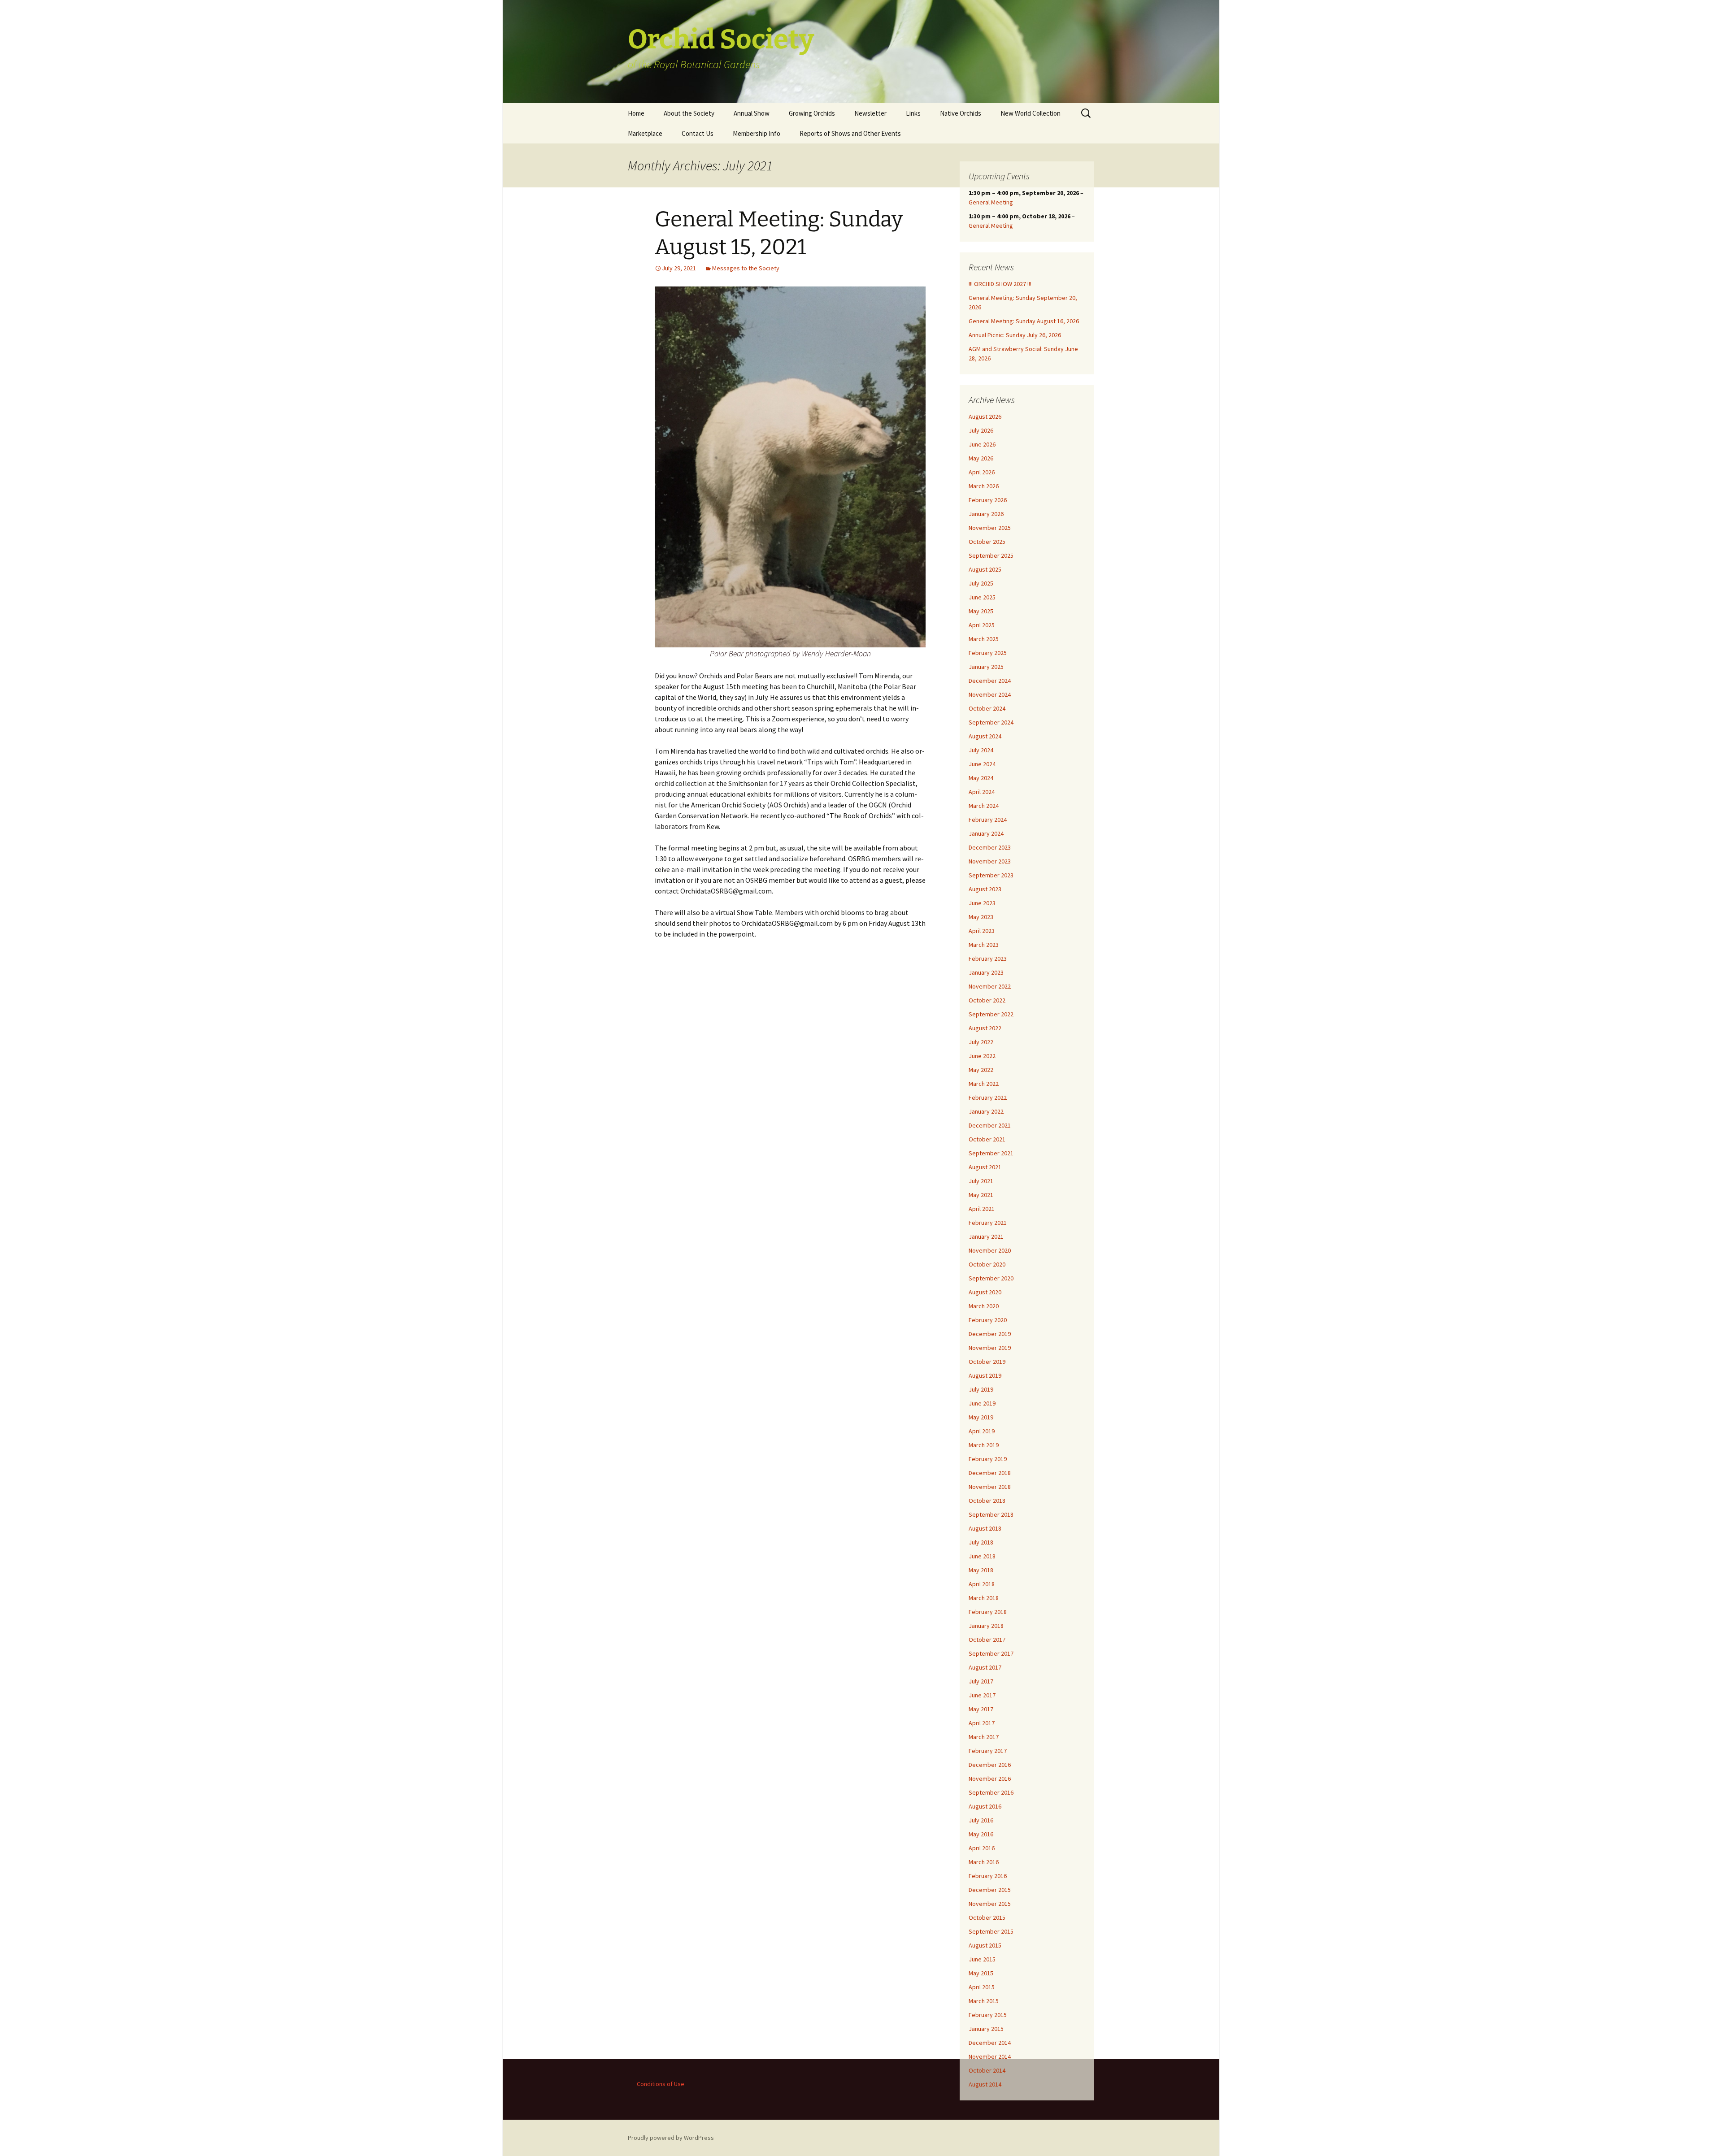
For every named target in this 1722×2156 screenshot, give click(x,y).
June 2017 (982, 1695)
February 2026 (988, 500)
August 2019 (985, 1375)
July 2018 (981, 1542)
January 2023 (986, 972)
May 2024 (981, 778)
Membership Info (757, 133)
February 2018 (988, 1612)
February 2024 (988, 820)
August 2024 (985, 736)
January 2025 (986, 667)
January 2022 (986, 1111)
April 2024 (982, 792)
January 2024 (986, 833)
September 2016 (991, 1792)
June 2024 (982, 764)
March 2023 (984, 945)
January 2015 (986, 2029)
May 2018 (981, 1570)
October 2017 (987, 1640)
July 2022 (981, 1042)
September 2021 (991, 1153)
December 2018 (990, 1473)
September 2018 (991, 1514)
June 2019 (982, 1403)
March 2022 (984, 1084)
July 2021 (981, 1181)
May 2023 (981, 917)
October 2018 (987, 1501)
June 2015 (982, 1959)
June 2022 (982, 1056)
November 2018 (990, 1487)
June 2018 (982, 1556)
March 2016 (984, 1862)
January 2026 (986, 514)
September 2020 (991, 1278)
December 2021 (990, 1125)
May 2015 (981, 1973)
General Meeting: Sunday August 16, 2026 (1024, 321)
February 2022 (988, 1098)
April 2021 (982, 1209)
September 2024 (991, 722)
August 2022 (985, 1028)
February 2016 (988, 1876)
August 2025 (985, 569)
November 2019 (990, 1348)
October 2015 (987, 1917)
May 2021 (981, 1195)
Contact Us (698, 133)
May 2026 (981, 458)
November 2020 (990, 1250)
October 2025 (987, 542)
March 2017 (984, 1737)
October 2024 (987, 708)
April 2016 (982, 1848)
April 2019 (982, 1431)
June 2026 (982, 444)
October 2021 (987, 1139)
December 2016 (990, 1765)
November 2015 (990, 1904)
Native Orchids (961, 113)
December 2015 (990, 1890)
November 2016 (990, 1779)
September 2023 (991, 875)
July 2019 (981, 1389)
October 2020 (987, 1264)
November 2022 (990, 986)
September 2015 (991, 1931)
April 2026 (982, 472)
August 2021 (985, 1167)
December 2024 (990, 681)
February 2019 (988, 1459)
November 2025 (990, 528)
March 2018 (984, 1598)
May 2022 (981, 1070)
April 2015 (982, 1987)
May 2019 (981, 1417)
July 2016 (981, 1820)
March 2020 (984, 1306)
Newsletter (870, 113)
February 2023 (988, 959)
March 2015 (984, 2001)
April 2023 (982, 931)
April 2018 (982, 1584)
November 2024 (990, 694)
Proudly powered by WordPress (671, 2138)
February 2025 (988, 653)
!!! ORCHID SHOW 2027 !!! (1000, 284)
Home (636, 113)
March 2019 (984, 1445)
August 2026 (985, 416)
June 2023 (982, 903)
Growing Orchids (812, 113)
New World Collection (1031, 113)
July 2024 (981, 750)
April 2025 (982, 625)
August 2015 (985, 1945)
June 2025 (982, 597)
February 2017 (988, 1751)
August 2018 (985, 1528)
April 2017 (982, 1723)
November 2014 (990, 2056)
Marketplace (645, 133)
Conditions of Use (661, 2084)
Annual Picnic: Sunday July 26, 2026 (1015, 335)
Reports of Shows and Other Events (850, 133)
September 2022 (991, 1014)
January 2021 (986, 1236)
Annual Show (752, 113)
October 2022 (987, 1000)
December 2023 (990, 847)
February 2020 (988, 1320)
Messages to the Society (746, 268)
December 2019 (990, 1334)
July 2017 (981, 1681)
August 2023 (985, 889)
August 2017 (985, 1667)
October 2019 (987, 1362)
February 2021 (988, 1223)
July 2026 (981, 430)
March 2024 (984, 806)
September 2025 (991, 555)
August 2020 (985, 1292)
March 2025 (984, 639)
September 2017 (991, 1653)
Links (913, 113)
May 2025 (981, 611)
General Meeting (991, 202)
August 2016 (985, 1806)
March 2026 (984, 486)
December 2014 (990, 2043)
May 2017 (981, 1709)
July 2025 (981, 583)
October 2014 (987, 2070)
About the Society (689, 113)
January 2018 (986, 1626)
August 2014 (985, 2084)
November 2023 (990, 861)
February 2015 (988, 2015)
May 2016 (981, 1834)
